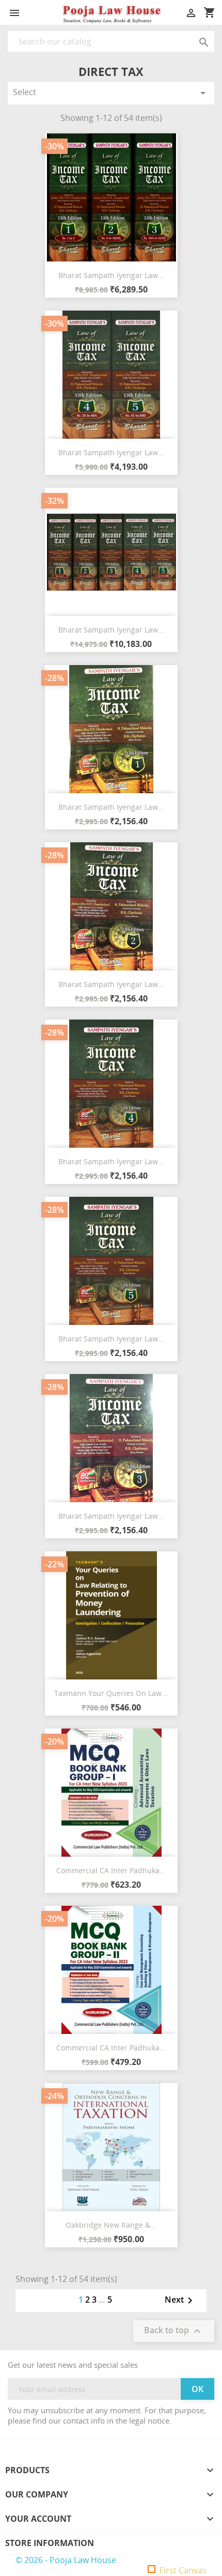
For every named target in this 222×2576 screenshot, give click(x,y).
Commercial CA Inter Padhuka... (111, 1870)
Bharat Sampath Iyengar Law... (111, 275)
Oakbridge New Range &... (111, 2225)
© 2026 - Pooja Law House (66, 2560)
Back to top (174, 2331)
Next (180, 2301)
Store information (50, 2543)
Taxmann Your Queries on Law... (111, 1693)
